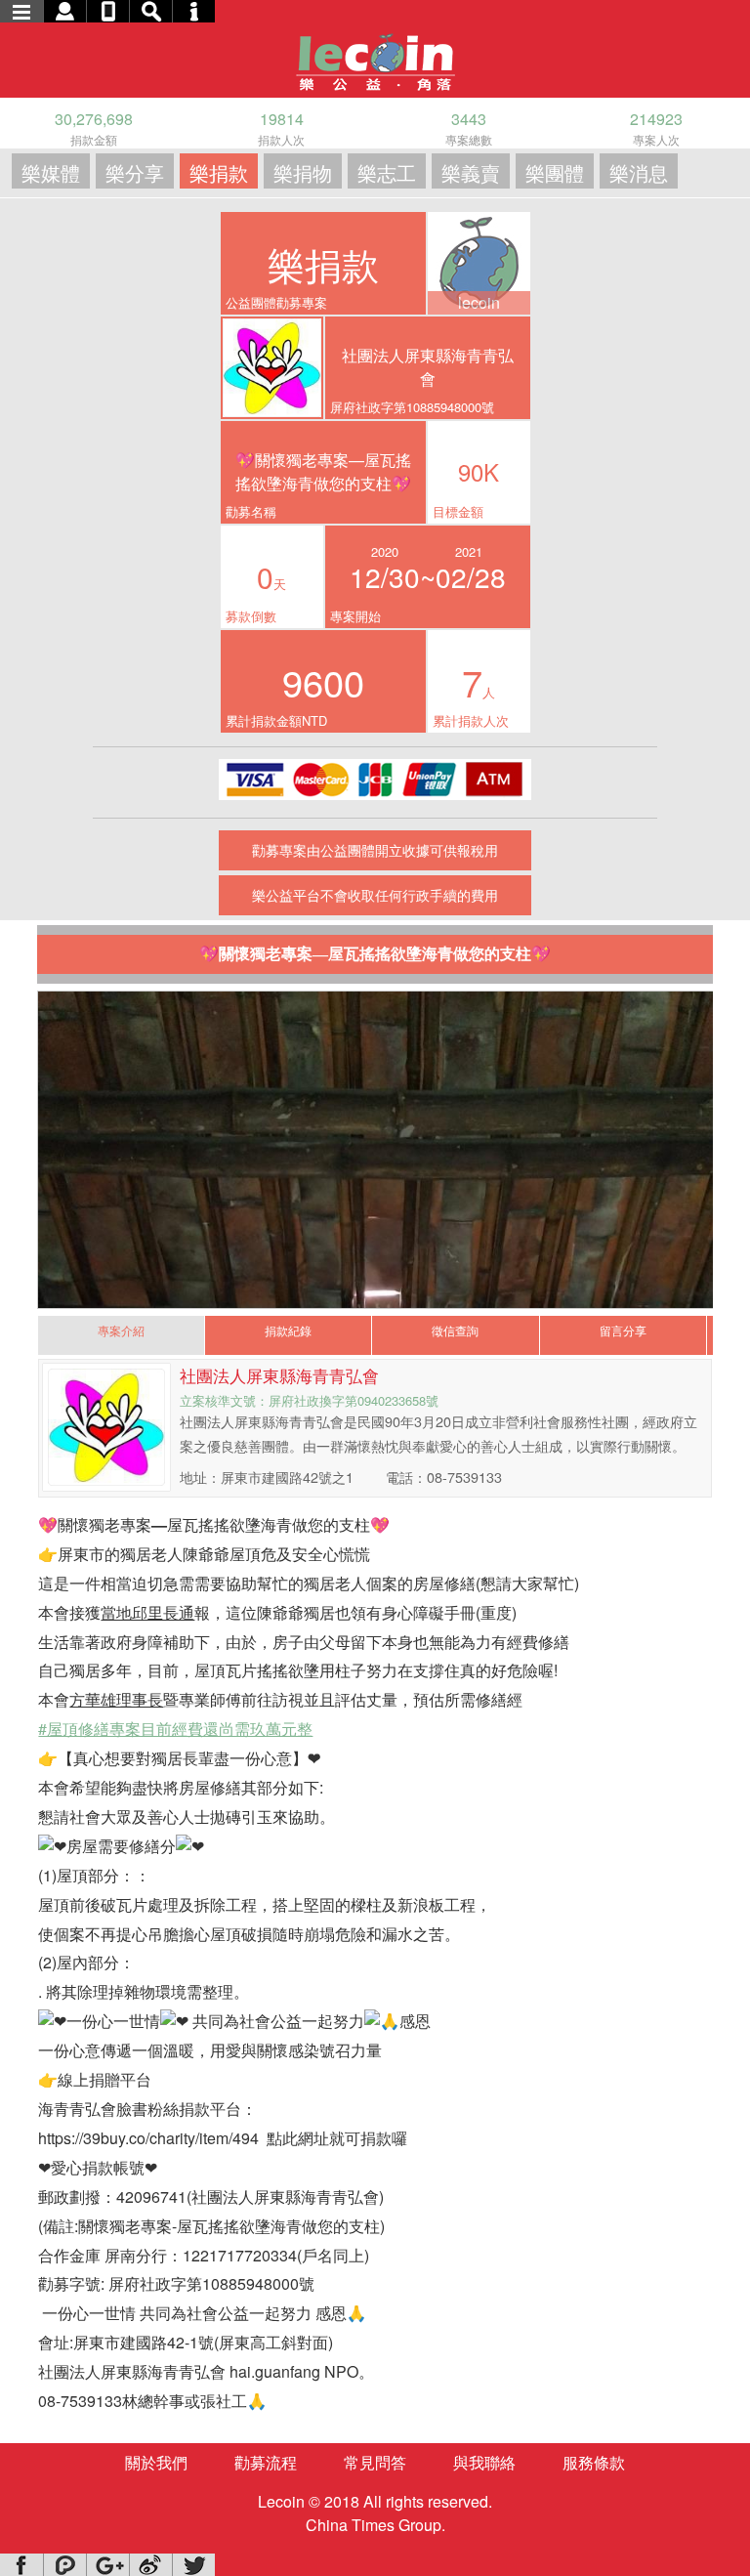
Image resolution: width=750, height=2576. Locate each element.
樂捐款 (219, 172)
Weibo (150, 2565)
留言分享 (623, 1330)
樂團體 (555, 172)
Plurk (64, 2565)
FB (21, 2565)
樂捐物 (303, 172)
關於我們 (156, 2462)
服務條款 (594, 2462)
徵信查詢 (455, 1330)
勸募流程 (266, 2462)
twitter (193, 2565)
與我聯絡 (484, 2462)
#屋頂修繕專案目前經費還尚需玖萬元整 (175, 1729)
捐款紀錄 (288, 1330)
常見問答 (375, 2462)
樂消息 (639, 172)
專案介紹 (121, 1330)
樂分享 (135, 172)
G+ (107, 2565)
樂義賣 (471, 172)
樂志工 (387, 172)
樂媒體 (51, 172)
